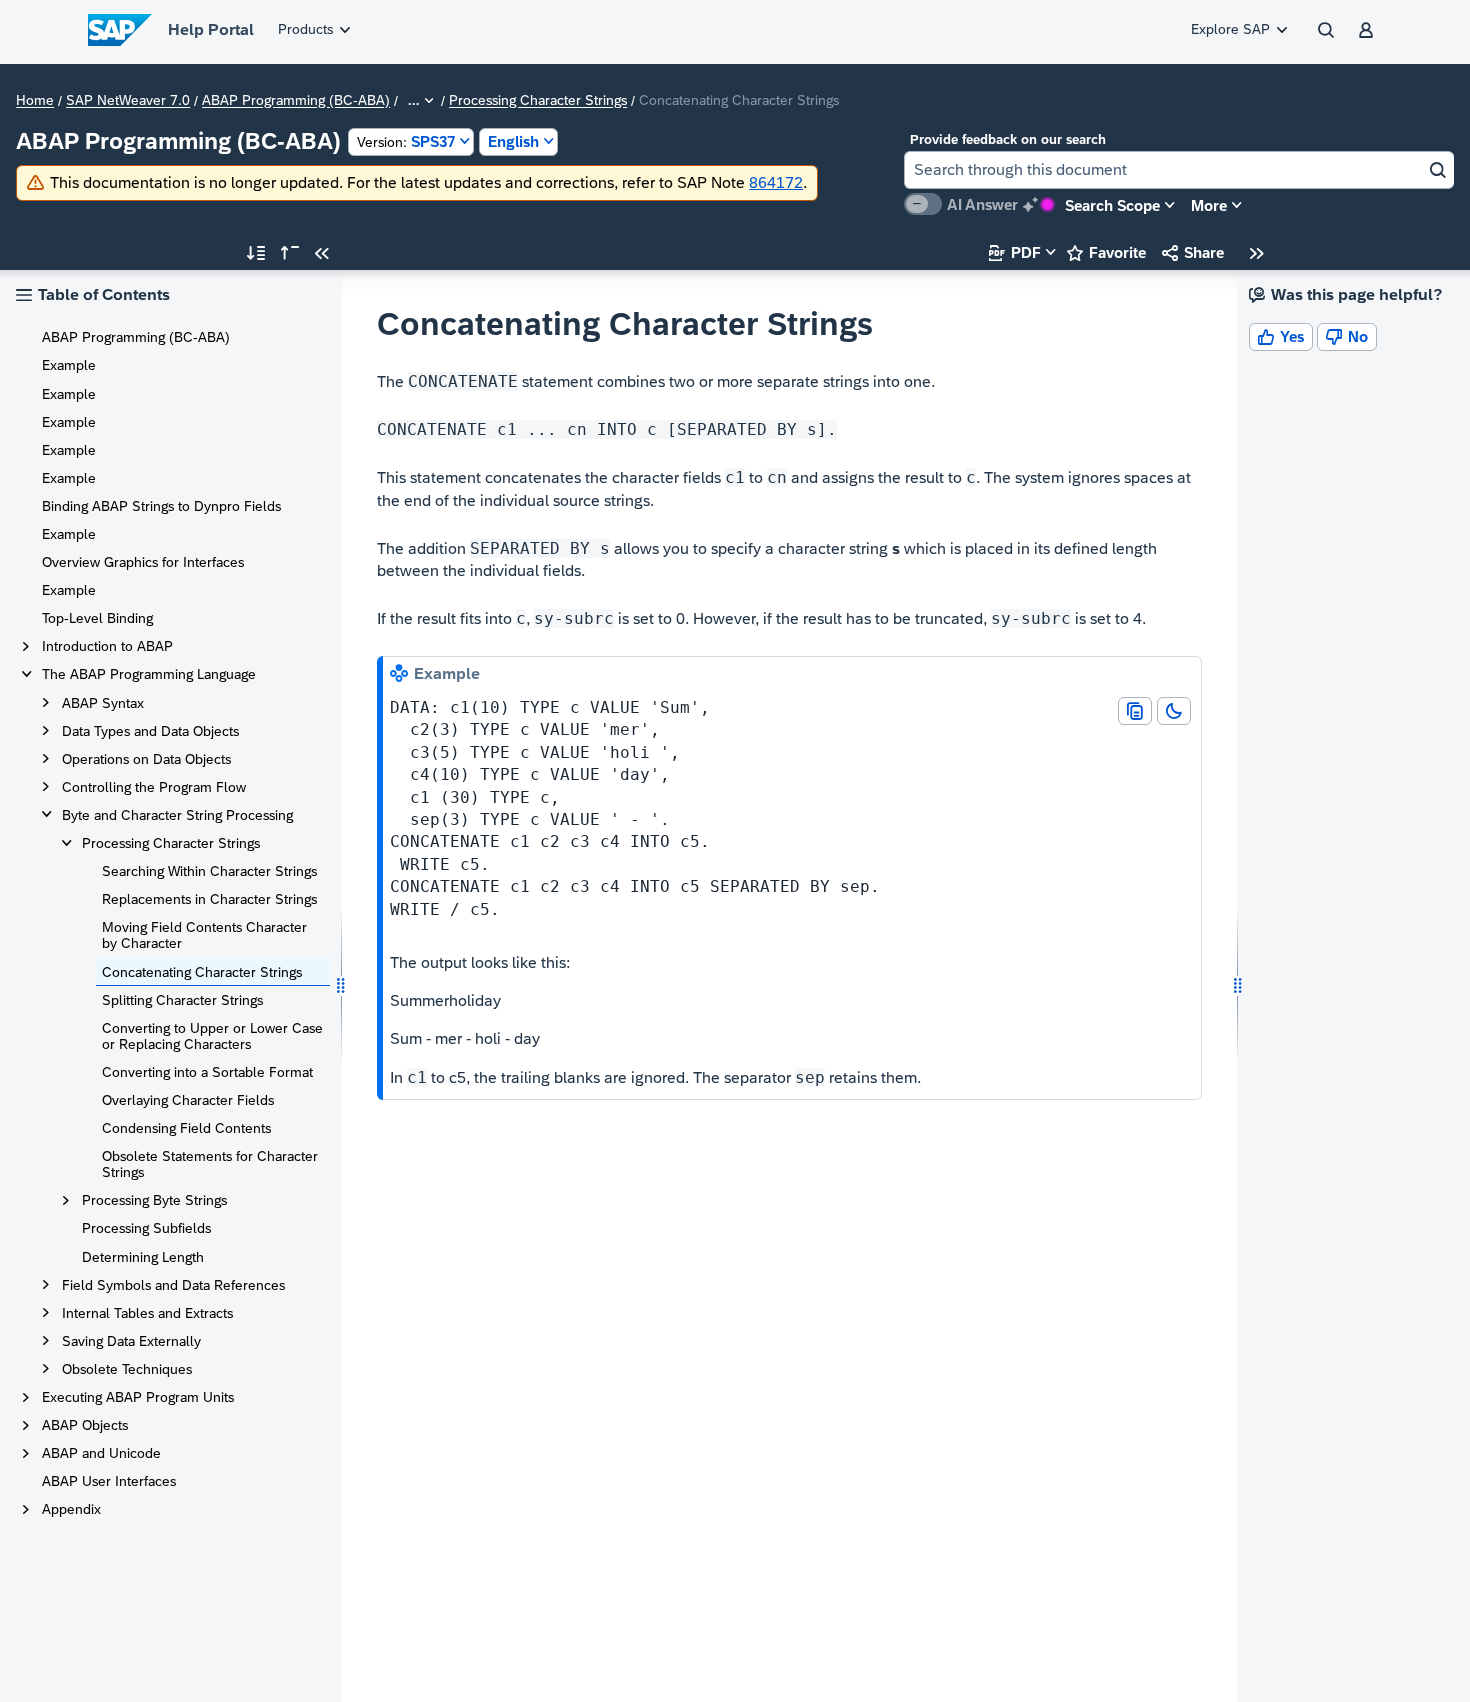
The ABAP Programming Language (149, 674)
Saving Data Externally (131, 1341)
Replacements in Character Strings (209, 899)
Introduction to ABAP (107, 646)
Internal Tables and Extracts (147, 1313)
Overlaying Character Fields (188, 1100)
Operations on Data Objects (146, 759)
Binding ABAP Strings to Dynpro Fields (161, 506)
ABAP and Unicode (101, 1453)
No (1347, 336)
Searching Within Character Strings (209, 871)
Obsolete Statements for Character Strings (210, 1164)
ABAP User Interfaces (109, 1481)
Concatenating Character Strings (202, 972)
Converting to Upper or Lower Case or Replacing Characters (212, 1036)
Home (35, 101)
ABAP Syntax (103, 703)
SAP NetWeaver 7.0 (128, 101)
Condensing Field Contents (186, 1128)
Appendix (71, 1509)
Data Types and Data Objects (150, 731)
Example (69, 365)
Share (1193, 252)
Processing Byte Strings (154, 1200)
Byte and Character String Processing (177, 815)
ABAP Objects (85, 1425)
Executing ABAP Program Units (138, 1397)
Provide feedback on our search (1008, 139)
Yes (1281, 336)
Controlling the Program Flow (154, 787)
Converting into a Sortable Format (207, 1072)
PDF (1015, 252)
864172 (776, 182)
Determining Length (143, 1257)
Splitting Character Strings (182, 1000)
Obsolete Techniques (127, 1369)
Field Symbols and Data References (173, 1285)
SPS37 (406, 141)
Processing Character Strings (538, 101)
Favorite (1106, 252)
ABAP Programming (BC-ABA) (296, 101)
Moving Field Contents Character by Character (204, 935)
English (513, 141)
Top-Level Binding (97, 618)
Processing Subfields (146, 1228)
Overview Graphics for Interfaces (143, 562)
